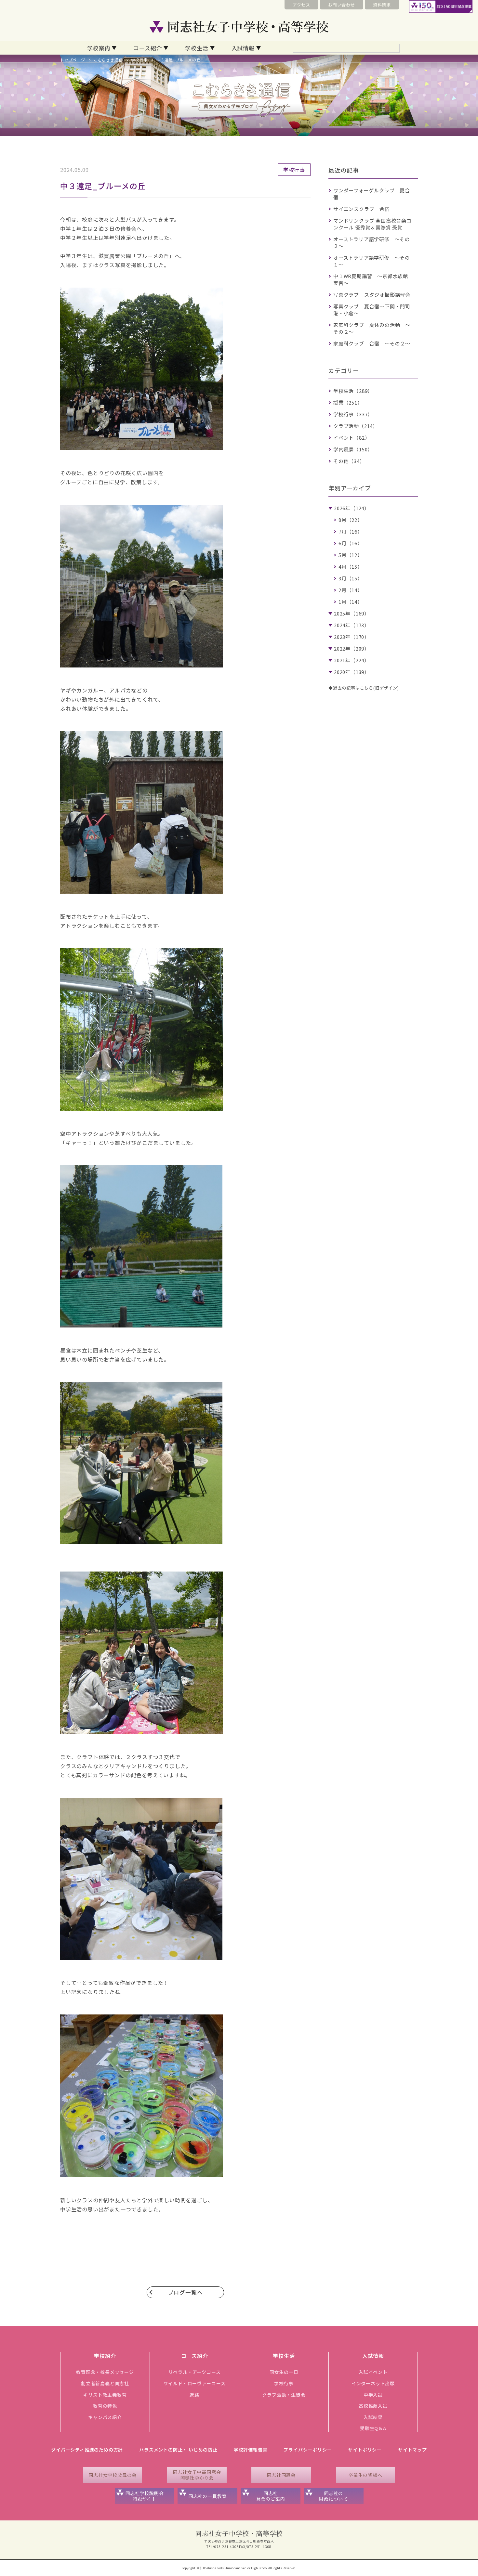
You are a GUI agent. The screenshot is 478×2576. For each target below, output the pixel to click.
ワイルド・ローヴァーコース (194, 2383)
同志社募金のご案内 (271, 2496)
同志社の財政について (333, 2496)
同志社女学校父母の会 (113, 2475)
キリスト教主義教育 (105, 2395)
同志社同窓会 (281, 2475)
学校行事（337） (353, 414)
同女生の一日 (284, 2372)
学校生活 (197, 48)
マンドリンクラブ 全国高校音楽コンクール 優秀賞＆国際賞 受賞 (372, 224)
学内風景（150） (353, 449)
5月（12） (351, 555)
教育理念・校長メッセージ (105, 2372)
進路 (194, 2395)
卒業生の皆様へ (365, 2475)
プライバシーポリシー (308, 2450)
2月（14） (351, 590)
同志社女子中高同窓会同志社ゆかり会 (197, 2475)
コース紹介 (148, 48)
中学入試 (373, 2395)
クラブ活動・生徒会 (284, 2395)
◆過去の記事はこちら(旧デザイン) (364, 688)
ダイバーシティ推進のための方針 (87, 2450)
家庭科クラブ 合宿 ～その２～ (372, 343)
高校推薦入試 (373, 2406)
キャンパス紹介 (105, 2417)
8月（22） (351, 520)
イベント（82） (352, 438)
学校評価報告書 (251, 2450)
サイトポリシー (365, 2450)
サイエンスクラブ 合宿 (362, 209)
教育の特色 (105, 2406)
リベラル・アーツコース (195, 2372)
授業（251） (348, 402)
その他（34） (349, 461)
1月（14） (351, 602)
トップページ (73, 60)
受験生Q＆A (373, 2428)
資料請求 (382, 5)
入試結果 (373, 2417)
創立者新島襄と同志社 (105, 2383)
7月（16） (351, 531)
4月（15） (351, 567)
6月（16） (351, 543)
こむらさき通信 (108, 60)
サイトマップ (412, 2450)
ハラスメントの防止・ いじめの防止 (178, 2450)
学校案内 (99, 48)
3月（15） (351, 578)
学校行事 (139, 60)
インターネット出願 (373, 2383)
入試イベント (373, 2372)
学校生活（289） (353, 391)
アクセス (301, 5)
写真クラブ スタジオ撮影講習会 (372, 295)
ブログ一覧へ (186, 2292)
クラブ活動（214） (356, 426)
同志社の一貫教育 (207, 2496)
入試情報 (243, 48)
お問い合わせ (342, 5)
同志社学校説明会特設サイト (144, 2496)
